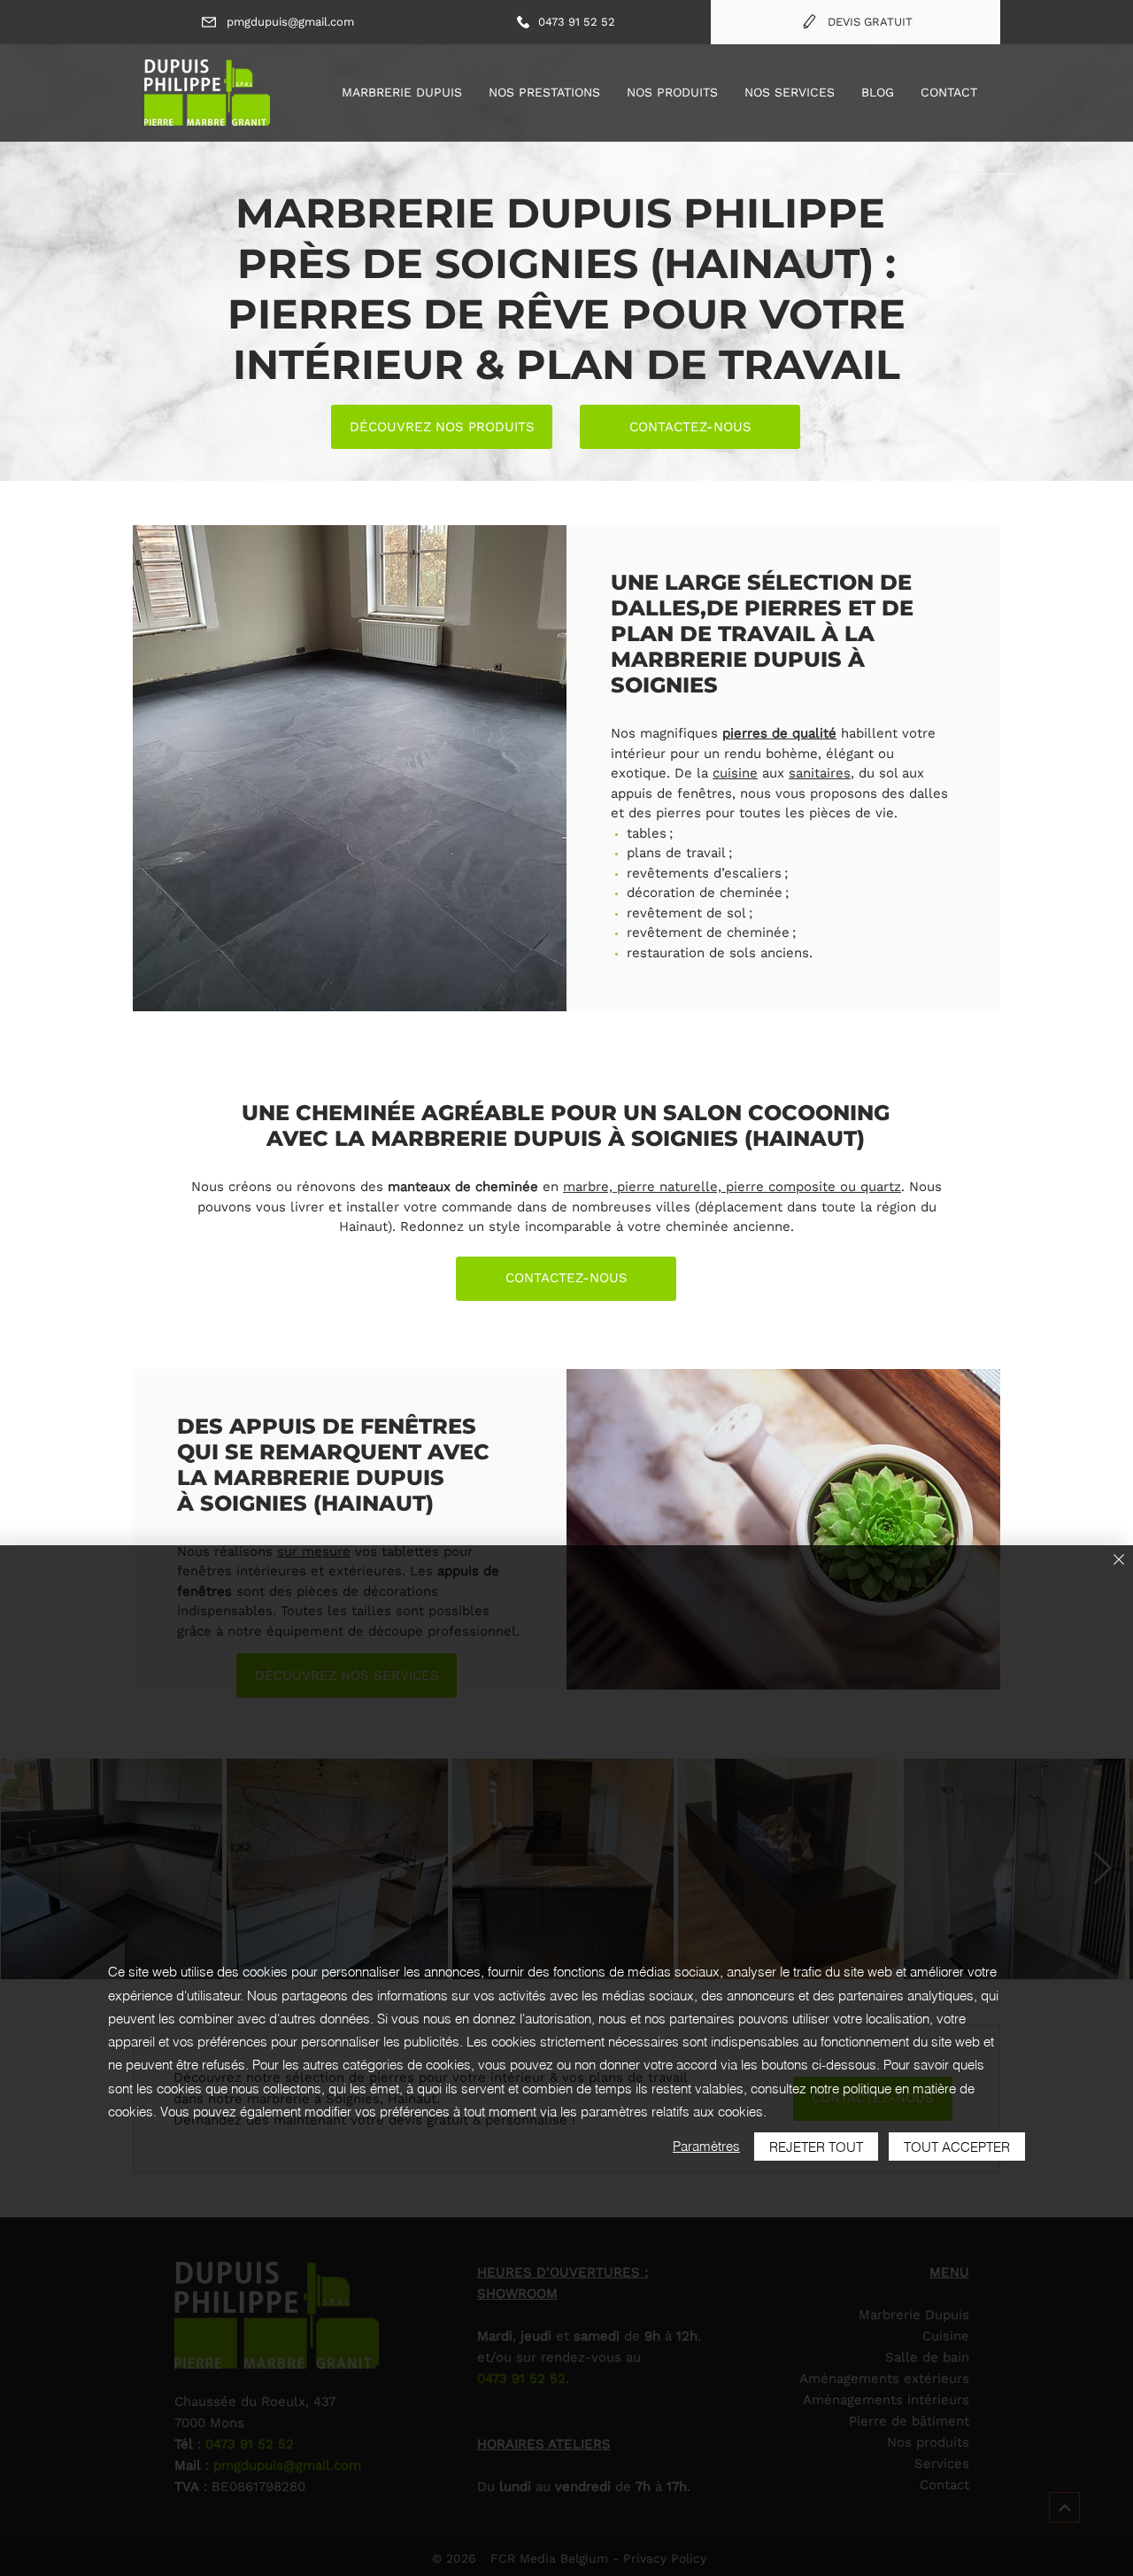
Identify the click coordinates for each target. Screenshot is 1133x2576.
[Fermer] (1119, 1561)
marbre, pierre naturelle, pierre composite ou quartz (732, 1187)
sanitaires (820, 773)
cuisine (735, 773)
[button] (544, 92)
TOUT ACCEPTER (957, 2147)
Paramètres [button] (706, 2146)
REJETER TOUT (816, 2147)
